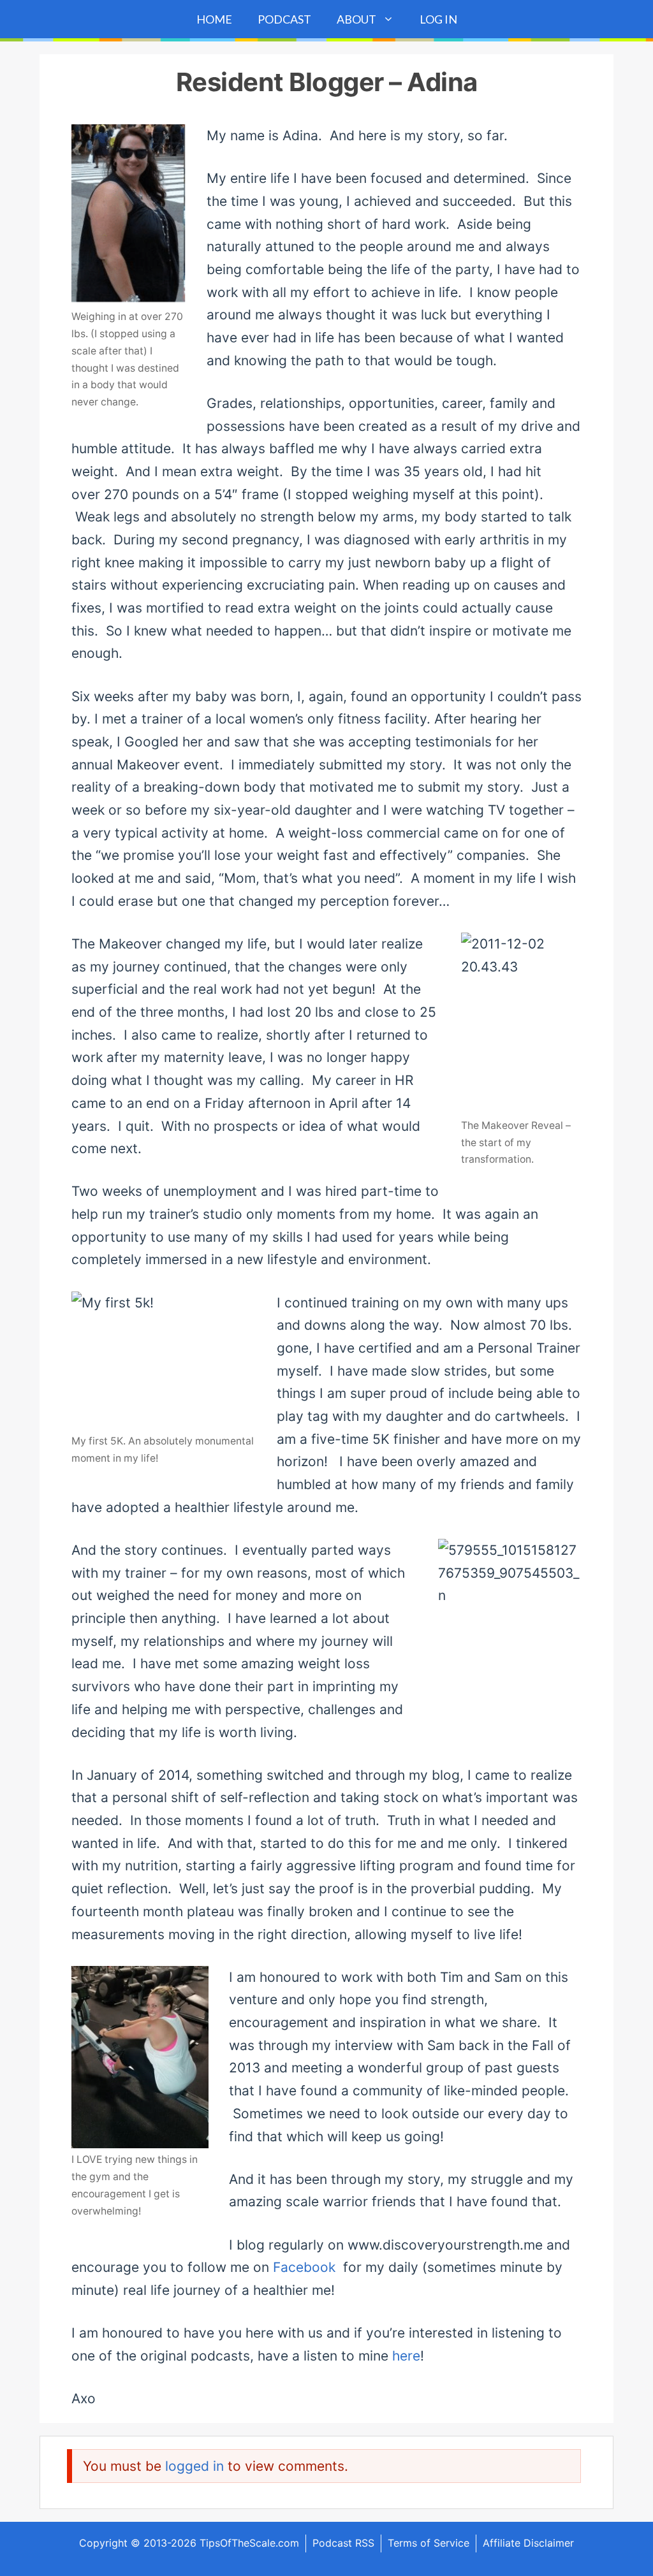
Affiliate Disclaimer (528, 2543)
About (356, 19)
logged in (194, 2466)
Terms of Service (429, 2543)
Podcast (284, 19)
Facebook (306, 2267)
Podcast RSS (343, 2543)
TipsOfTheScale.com (249, 2543)
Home (214, 19)
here (406, 2356)
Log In (438, 19)
